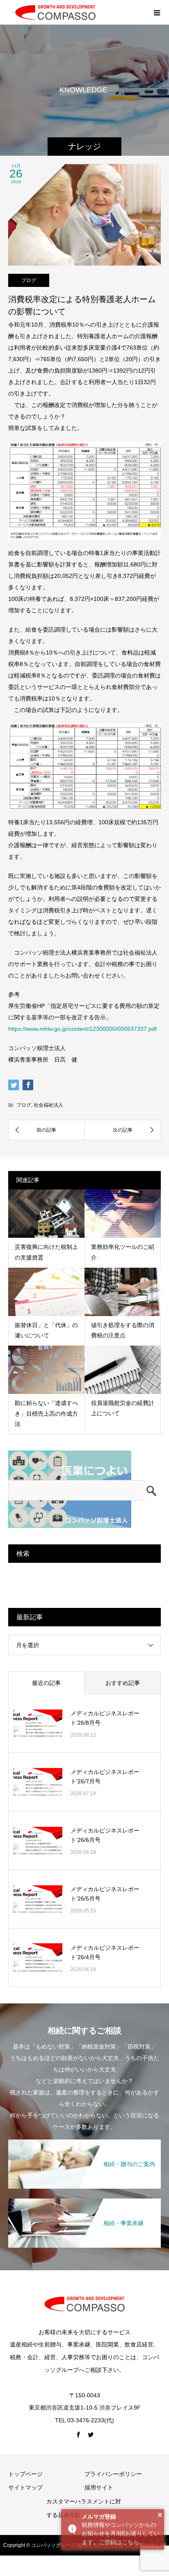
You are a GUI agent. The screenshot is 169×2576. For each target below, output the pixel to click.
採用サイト (99, 2487)
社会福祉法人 (48, 1105)
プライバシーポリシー (113, 2474)
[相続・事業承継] (84, 2200)
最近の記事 (46, 1683)
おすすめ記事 (123, 1683)
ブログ (29, 280)
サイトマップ (25, 2487)
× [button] (160, 2515)
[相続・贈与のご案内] (84, 2141)
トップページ (25, 2474)
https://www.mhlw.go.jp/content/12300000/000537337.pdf (82, 1029)
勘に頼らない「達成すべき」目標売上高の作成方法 (46, 1413)
